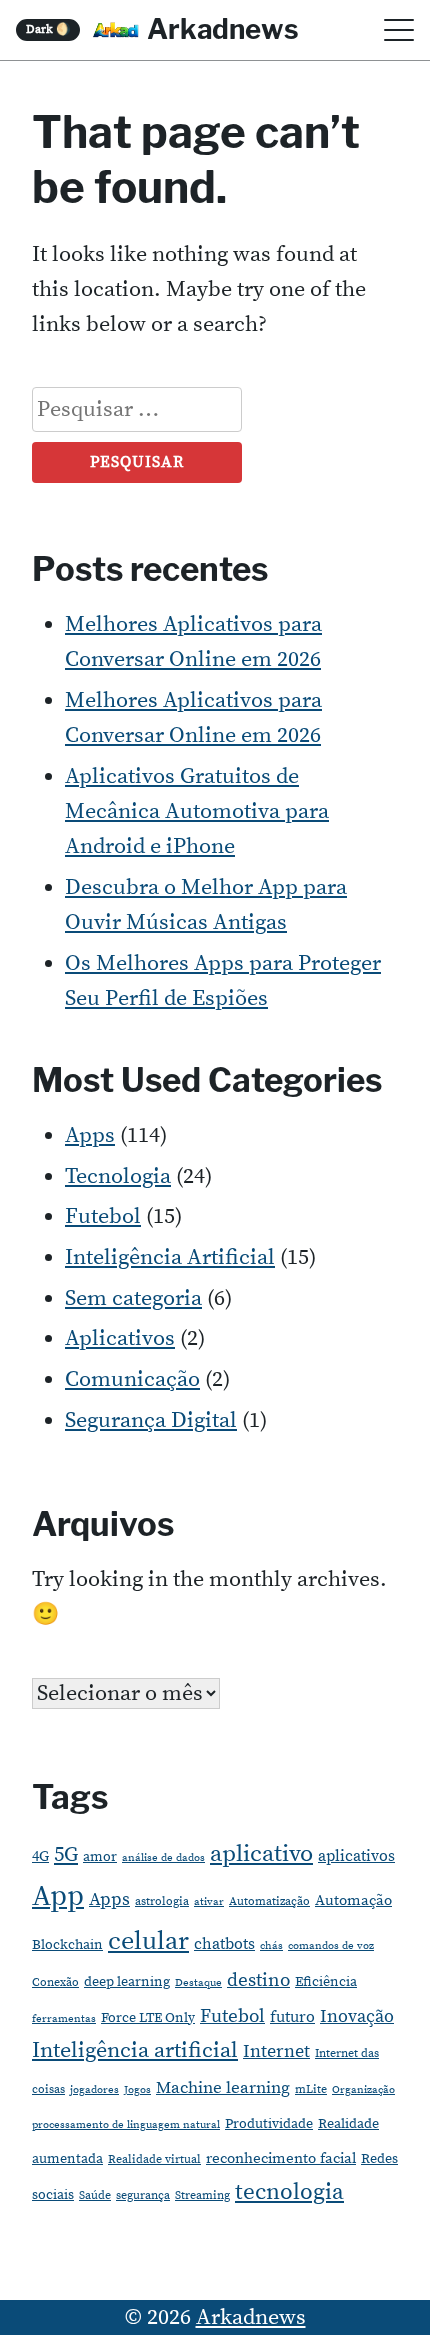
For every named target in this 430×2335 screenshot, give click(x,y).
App (58, 1896)
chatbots (224, 1944)
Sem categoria (133, 1298)
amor (100, 1857)
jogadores (94, 2090)
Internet (276, 2051)
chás (271, 1946)
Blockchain (67, 1945)
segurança (143, 2195)
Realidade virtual (154, 2159)
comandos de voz (331, 1946)
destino (258, 1980)
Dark (48, 29)
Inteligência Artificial (170, 1257)
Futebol (103, 1216)
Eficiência (326, 1982)
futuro (292, 2017)
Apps (90, 1135)
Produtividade (269, 2124)
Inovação (357, 2017)
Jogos (137, 2090)
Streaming (202, 2195)
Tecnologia (118, 1176)
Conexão (55, 1982)
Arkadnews (223, 29)
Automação (353, 1900)
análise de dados (163, 1858)
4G (40, 1856)
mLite (311, 2089)
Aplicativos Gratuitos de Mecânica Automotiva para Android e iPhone (197, 811)
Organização (363, 2090)
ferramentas (64, 2019)
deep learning (127, 1982)
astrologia (162, 1901)
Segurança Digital (151, 1420)
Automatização (269, 1901)
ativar (209, 1902)
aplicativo (261, 1854)
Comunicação (132, 1379)
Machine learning (223, 2088)
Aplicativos (120, 1338)
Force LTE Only (148, 2018)
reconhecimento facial (281, 2158)
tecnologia (289, 2192)
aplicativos (356, 1856)
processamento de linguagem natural (126, 2125)
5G (66, 1855)
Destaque (198, 1983)
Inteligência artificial (135, 2050)
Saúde (95, 2195)
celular (148, 1941)
